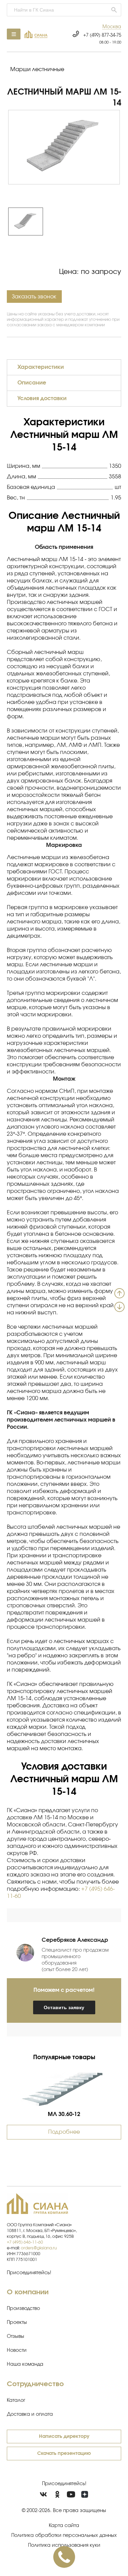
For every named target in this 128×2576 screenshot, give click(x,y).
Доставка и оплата (30, 2414)
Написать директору (64, 2436)
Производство (23, 2309)
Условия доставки (42, 398)
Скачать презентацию (64, 2454)
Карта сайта (64, 2526)
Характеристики (41, 367)
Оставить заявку (64, 2007)
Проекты (17, 2323)
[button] (112, 27)
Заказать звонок (34, 297)
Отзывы (16, 2336)
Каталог (16, 2400)
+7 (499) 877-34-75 (102, 36)
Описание (32, 383)
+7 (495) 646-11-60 (25, 2242)
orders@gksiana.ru (39, 2248)
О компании (28, 2292)
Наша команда (25, 2364)
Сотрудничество (35, 2384)
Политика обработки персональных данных (64, 2536)
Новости (17, 2350)
